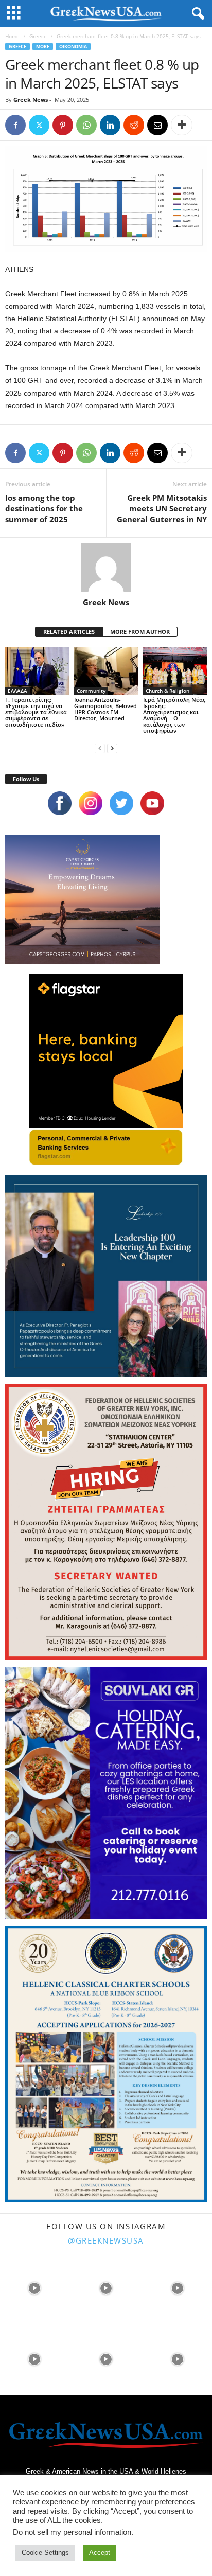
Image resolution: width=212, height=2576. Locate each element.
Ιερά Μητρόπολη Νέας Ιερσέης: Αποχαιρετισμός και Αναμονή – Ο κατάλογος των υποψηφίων (174, 715)
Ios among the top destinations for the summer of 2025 (44, 508)
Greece (38, 36)
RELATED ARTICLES (69, 632)
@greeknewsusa (106, 2240)
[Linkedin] (110, 125)
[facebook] (60, 803)
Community (91, 691)
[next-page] (112, 748)
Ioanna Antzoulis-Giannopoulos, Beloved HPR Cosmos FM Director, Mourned (105, 709)
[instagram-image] (35, 2287)
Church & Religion (167, 691)
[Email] (157, 125)
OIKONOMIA (73, 47)
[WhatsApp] (86, 125)
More (43, 47)
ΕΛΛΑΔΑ (17, 691)
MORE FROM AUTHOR (140, 632)
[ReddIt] (134, 125)
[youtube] (152, 803)
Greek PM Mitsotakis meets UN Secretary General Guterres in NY (162, 508)
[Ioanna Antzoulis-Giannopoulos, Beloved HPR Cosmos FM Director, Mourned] (106, 671)
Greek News (31, 100)
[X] (39, 125)
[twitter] (121, 803)
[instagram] (91, 803)
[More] (182, 125)
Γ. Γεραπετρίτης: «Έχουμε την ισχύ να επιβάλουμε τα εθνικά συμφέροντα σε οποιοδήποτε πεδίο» (36, 712)
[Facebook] (15, 125)
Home (12, 36)
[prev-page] (100, 748)
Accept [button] (100, 2553)
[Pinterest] (63, 125)
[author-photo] (106, 568)
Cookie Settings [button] (45, 2553)
